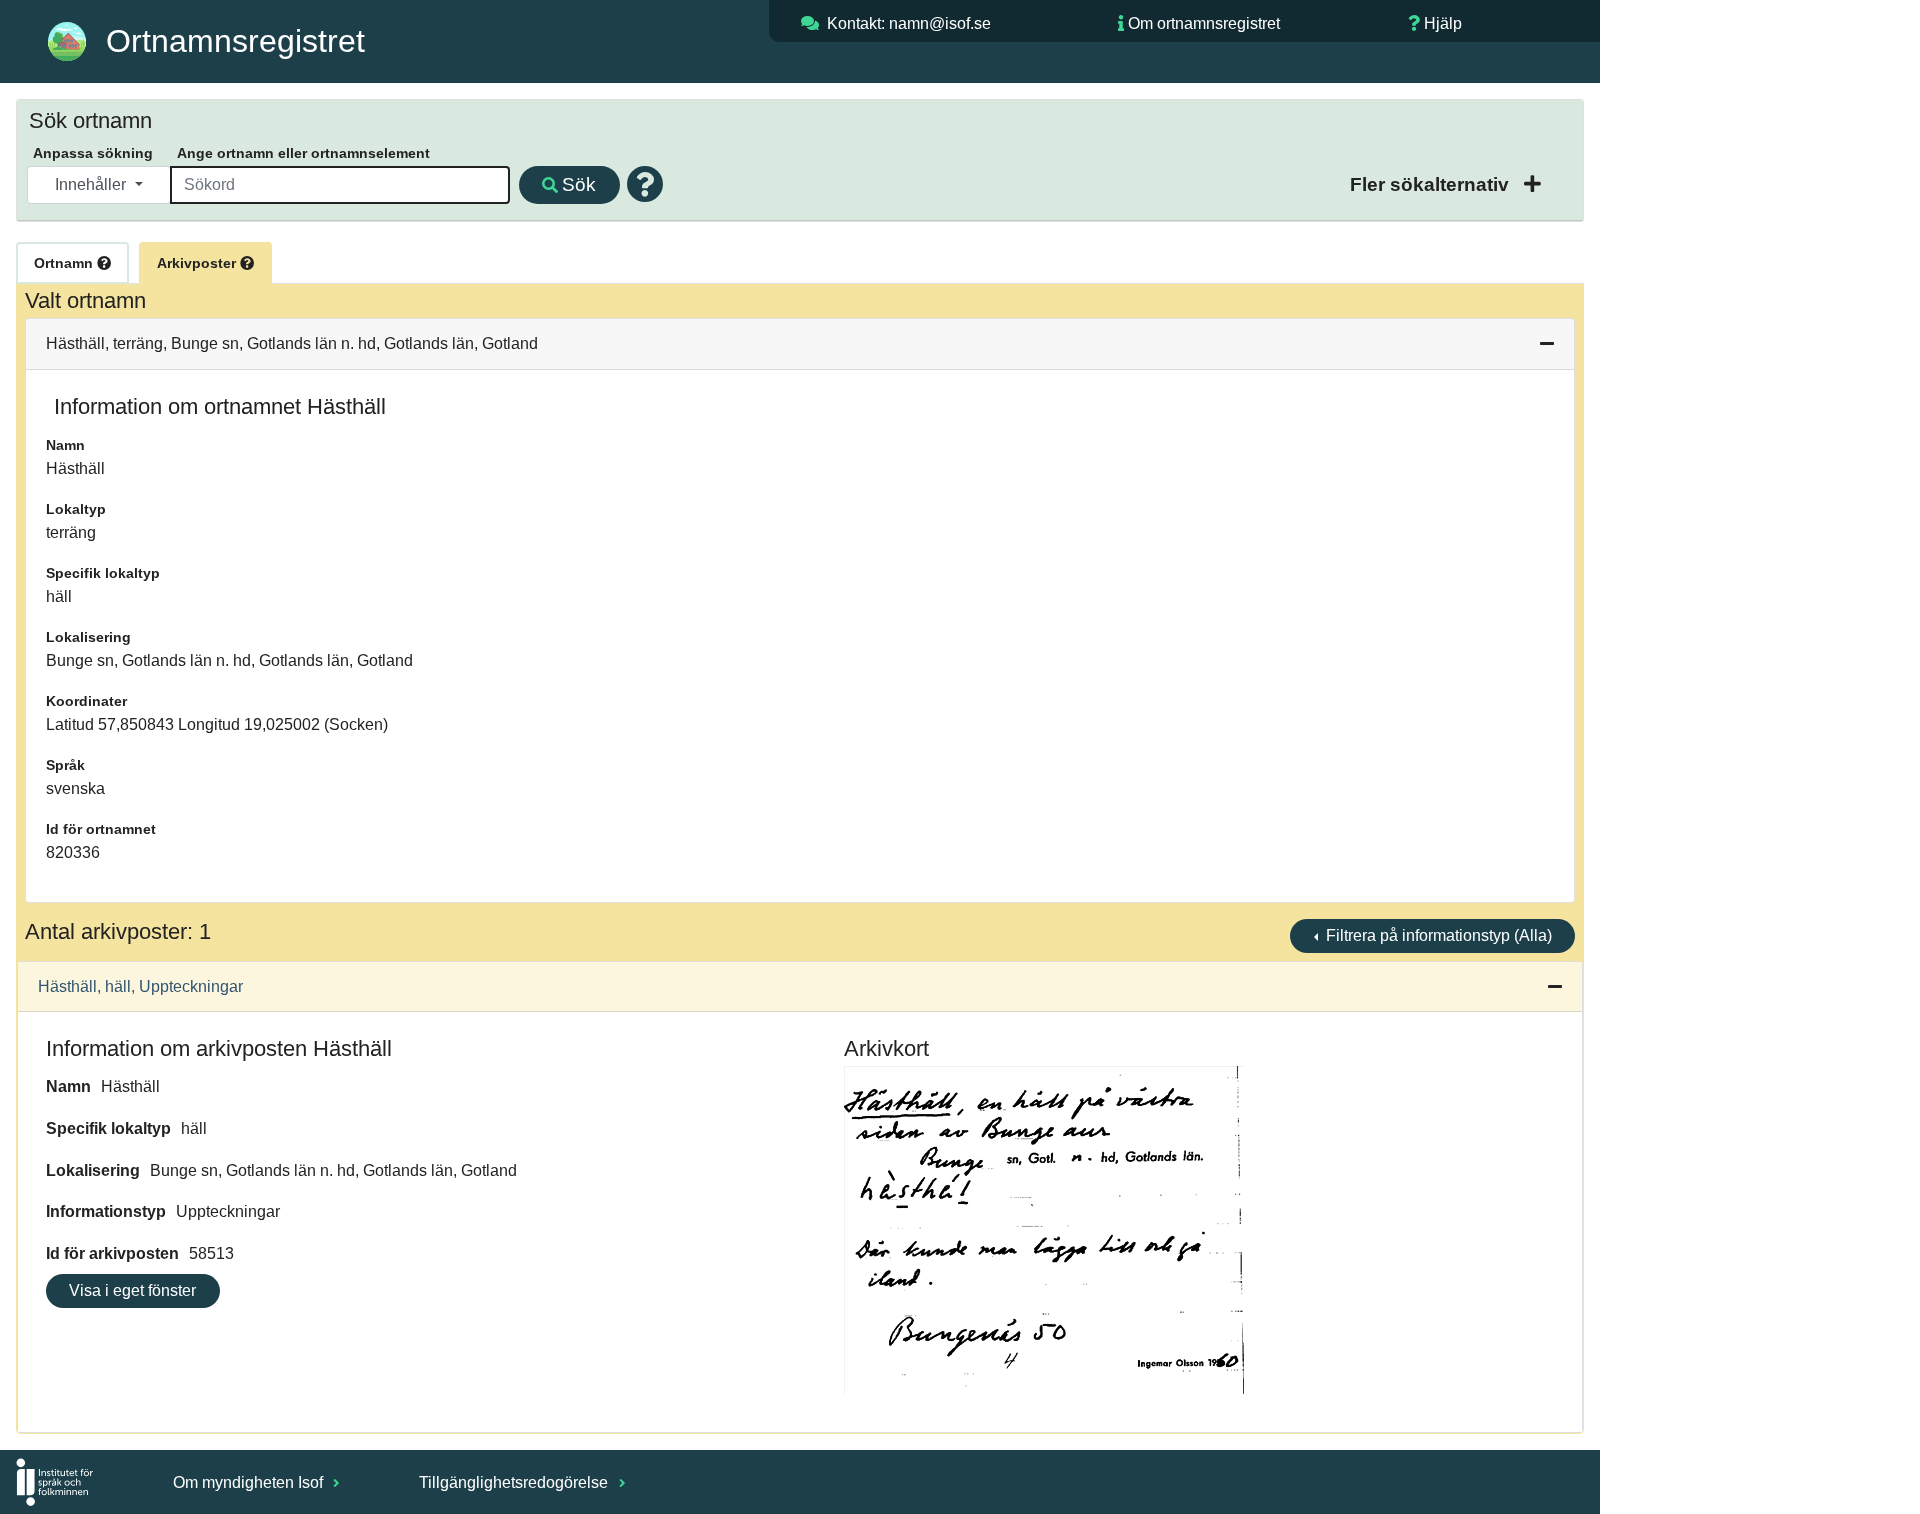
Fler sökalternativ (1432, 184)
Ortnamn (65, 263)
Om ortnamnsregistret (1204, 23)
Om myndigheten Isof (250, 1482)
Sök (579, 184)
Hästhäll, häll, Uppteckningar (140, 986)
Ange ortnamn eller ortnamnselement (303, 153)
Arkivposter (198, 263)
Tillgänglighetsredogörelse (515, 1482)
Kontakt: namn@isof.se (909, 23)
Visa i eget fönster (132, 1290)
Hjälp (1443, 23)
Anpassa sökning (93, 153)
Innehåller (92, 184)
